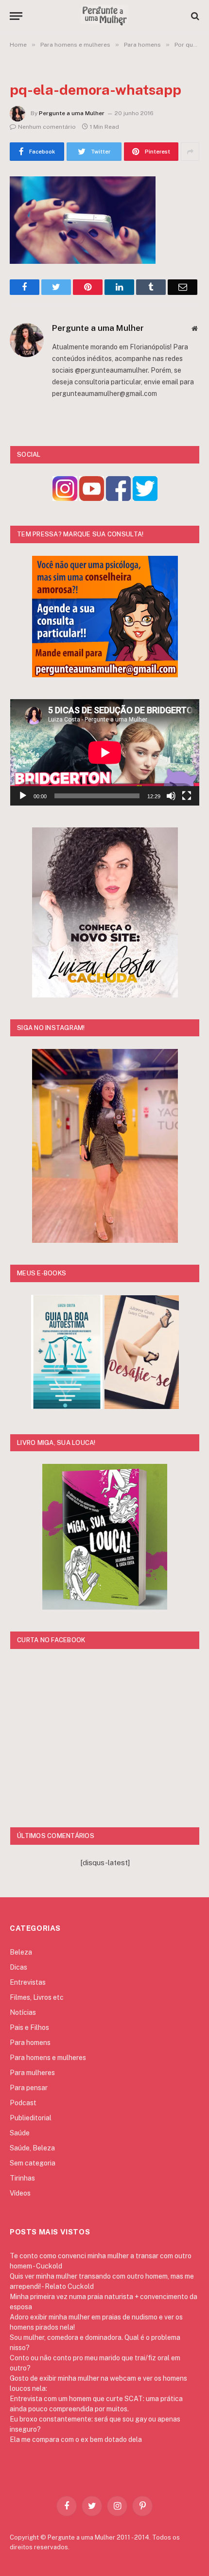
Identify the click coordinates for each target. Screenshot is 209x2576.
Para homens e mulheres (48, 2058)
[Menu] (16, 16)
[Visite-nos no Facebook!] (118, 498)
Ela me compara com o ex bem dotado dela (76, 2439)
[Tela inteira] (187, 796)
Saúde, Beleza (32, 2148)
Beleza (21, 1952)
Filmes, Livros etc (37, 1997)
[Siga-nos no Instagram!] (65, 498)
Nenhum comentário (47, 127)
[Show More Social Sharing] (190, 152)
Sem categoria (33, 2163)
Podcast (23, 2103)
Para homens (30, 2043)
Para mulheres (32, 2073)
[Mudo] (171, 796)
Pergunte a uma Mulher (72, 113)
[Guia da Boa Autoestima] (67, 1406)
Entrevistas (28, 1982)
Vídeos (20, 2193)
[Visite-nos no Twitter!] (145, 498)
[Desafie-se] (142, 1406)
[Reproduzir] (23, 796)
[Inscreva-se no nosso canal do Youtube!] (92, 498)
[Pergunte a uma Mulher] (104, 16)
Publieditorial (31, 2118)
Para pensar (29, 2088)
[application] (105, 752)
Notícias (23, 2012)
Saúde (20, 2133)
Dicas (18, 1967)
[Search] (194, 16)
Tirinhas (22, 2178)
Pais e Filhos (29, 2027)
